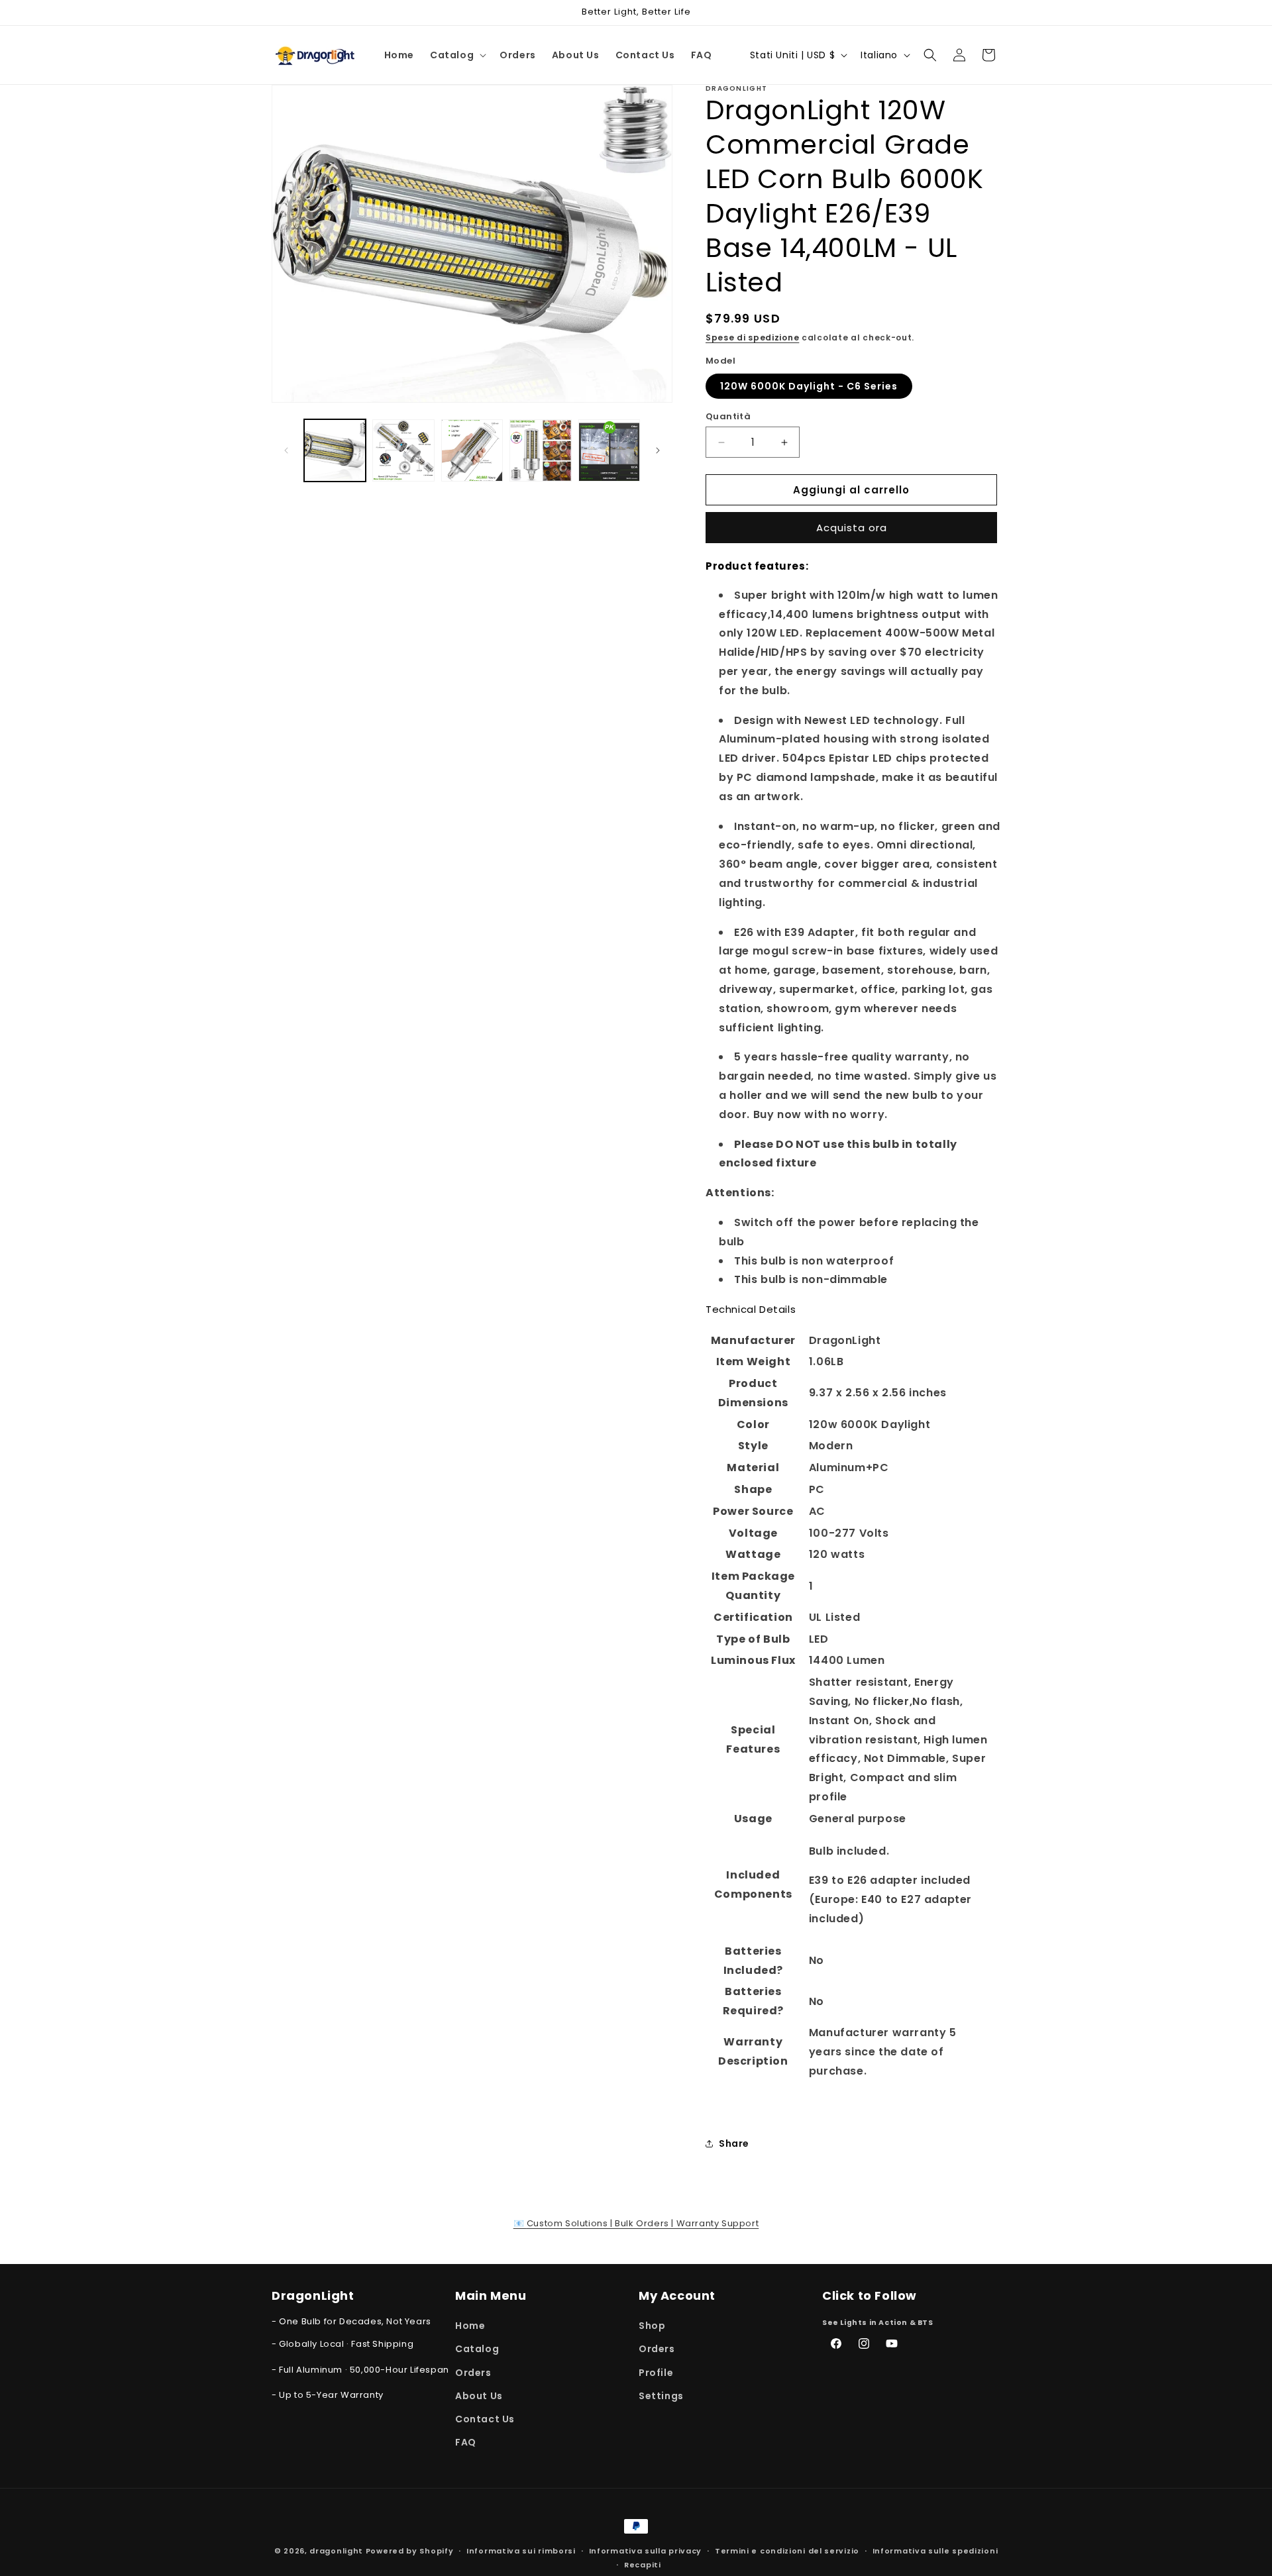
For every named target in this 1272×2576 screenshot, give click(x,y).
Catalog (477, 2349)
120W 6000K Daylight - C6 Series (809, 386)
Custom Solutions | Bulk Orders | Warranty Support (636, 2223)
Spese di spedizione (752, 337)
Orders (473, 2373)
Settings (661, 2396)
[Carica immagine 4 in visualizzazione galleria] (540, 450)
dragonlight (336, 2551)
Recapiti (643, 2564)
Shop (652, 2326)
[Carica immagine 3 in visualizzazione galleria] (472, 450)
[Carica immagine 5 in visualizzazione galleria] (609, 450)
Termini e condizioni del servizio (787, 2550)
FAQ (466, 2442)
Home (470, 2326)
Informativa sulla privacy (646, 2550)
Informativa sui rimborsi (521, 2550)
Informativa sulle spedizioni (935, 2550)
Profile (656, 2373)
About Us (479, 2396)
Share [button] (734, 2143)
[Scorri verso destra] (658, 450)
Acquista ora (852, 528)
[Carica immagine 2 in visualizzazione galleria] (403, 450)
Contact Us (485, 2419)
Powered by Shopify (410, 2551)
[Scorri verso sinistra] (286, 450)
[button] (457, 55)
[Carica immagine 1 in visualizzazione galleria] (335, 450)
